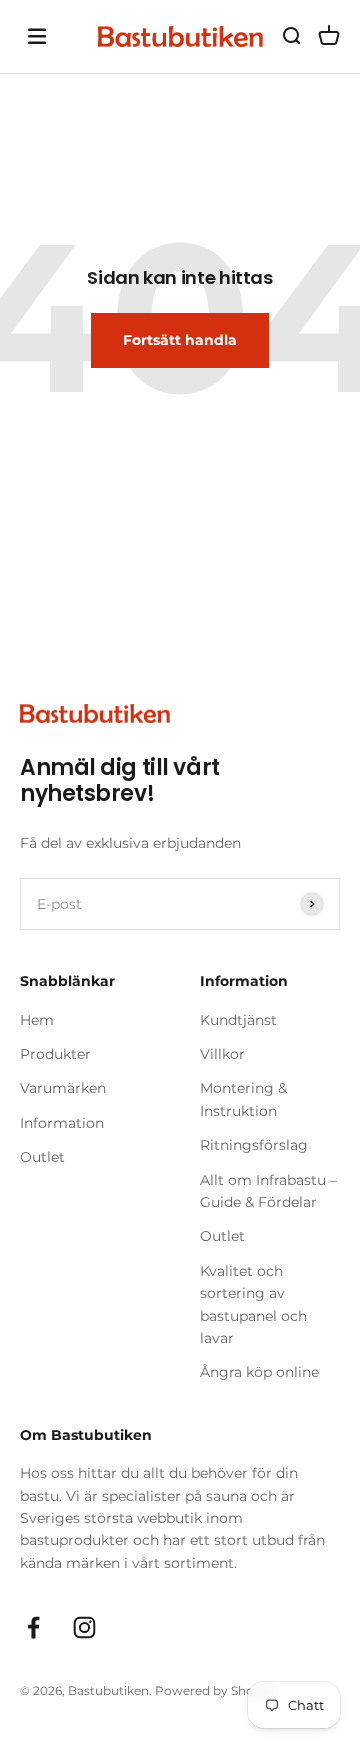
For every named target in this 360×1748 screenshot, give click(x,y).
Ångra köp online (259, 1372)
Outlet (42, 1157)
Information (62, 1123)
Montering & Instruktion (243, 1099)
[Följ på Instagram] (84, 1627)
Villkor (222, 1054)
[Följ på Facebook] (33, 1627)
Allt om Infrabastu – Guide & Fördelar (268, 1191)
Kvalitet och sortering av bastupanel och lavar (253, 1304)
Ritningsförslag (254, 1145)
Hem (37, 1020)
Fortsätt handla (180, 340)
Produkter (55, 1054)
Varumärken (63, 1088)
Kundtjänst (238, 1020)
